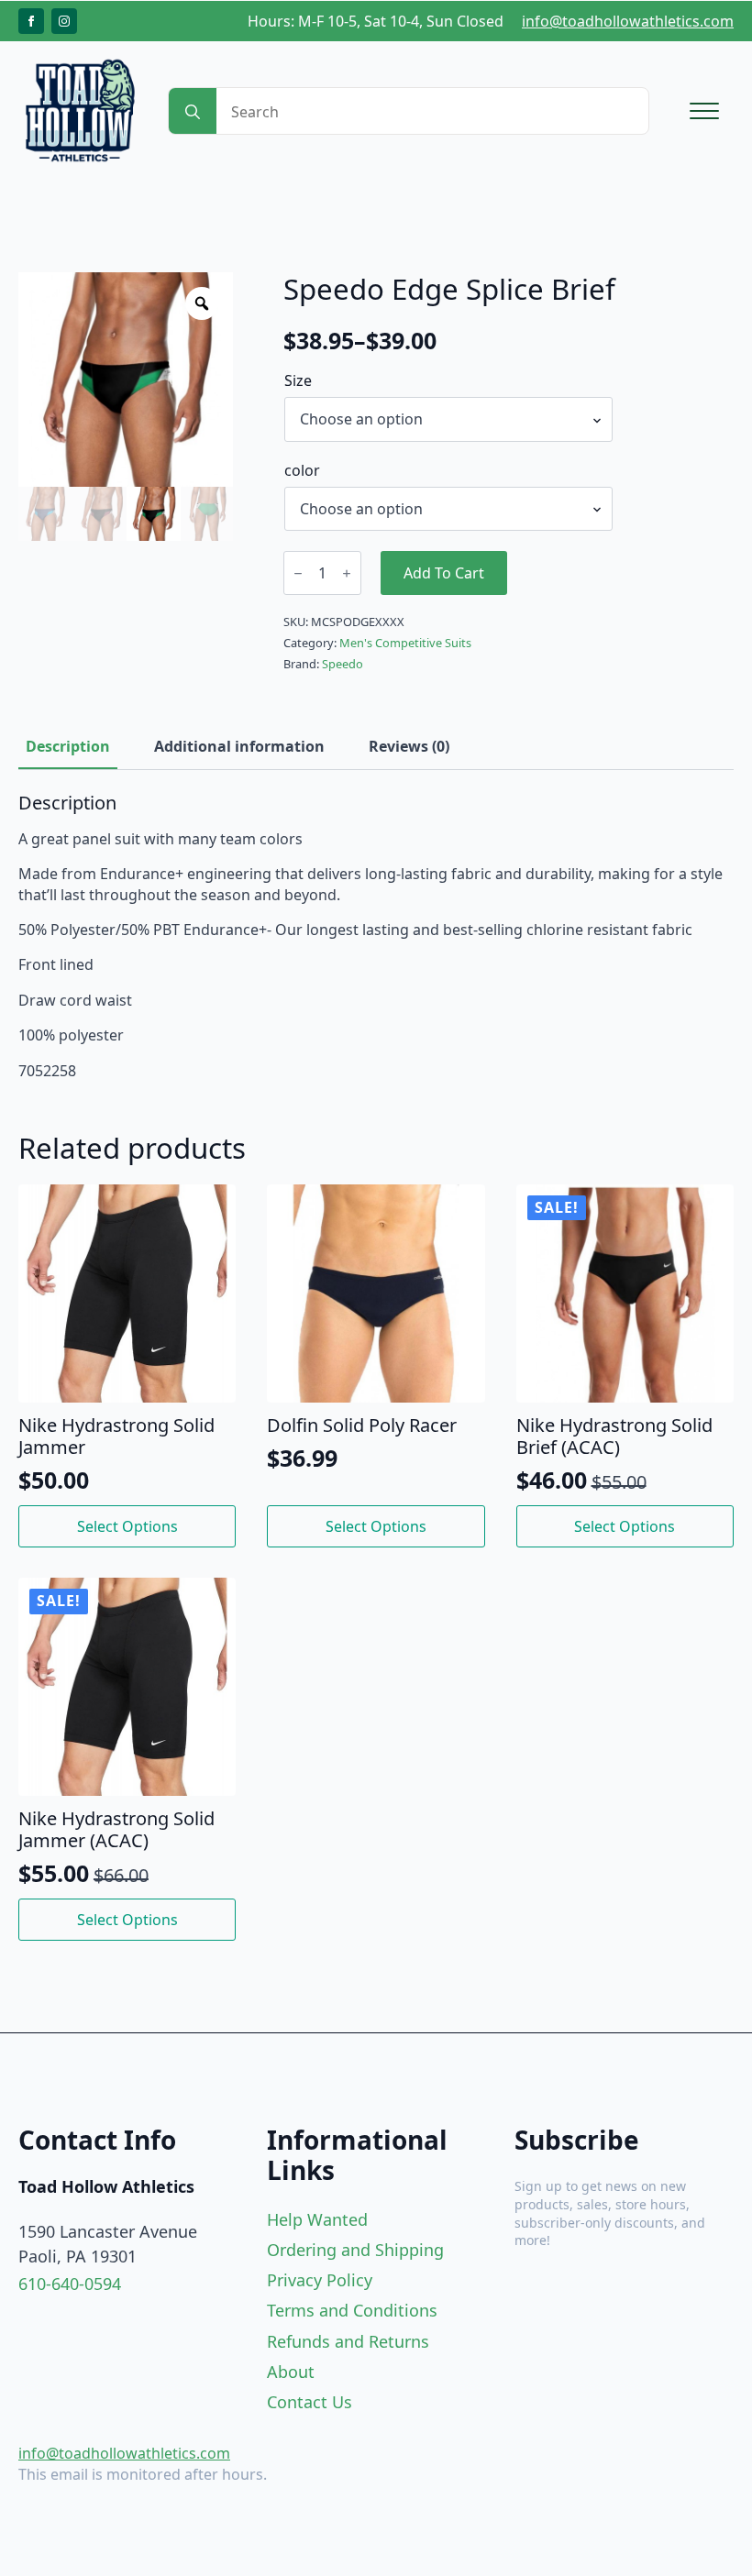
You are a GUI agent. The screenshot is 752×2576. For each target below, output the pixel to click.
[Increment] (347, 573)
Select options (127, 1526)
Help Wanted (317, 2219)
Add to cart (444, 573)
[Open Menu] (704, 111)
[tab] (68, 746)
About (291, 2372)
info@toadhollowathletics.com (628, 21)
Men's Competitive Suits (405, 643)
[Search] (193, 112)
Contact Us (310, 2402)
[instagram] (64, 21)
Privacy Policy (320, 2280)
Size (298, 380)
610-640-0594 (70, 2284)
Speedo (343, 664)
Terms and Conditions (352, 2310)
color (302, 470)
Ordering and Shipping (355, 2250)
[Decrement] (298, 573)
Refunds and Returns (348, 2341)
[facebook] (31, 21)
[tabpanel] (376, 936)
